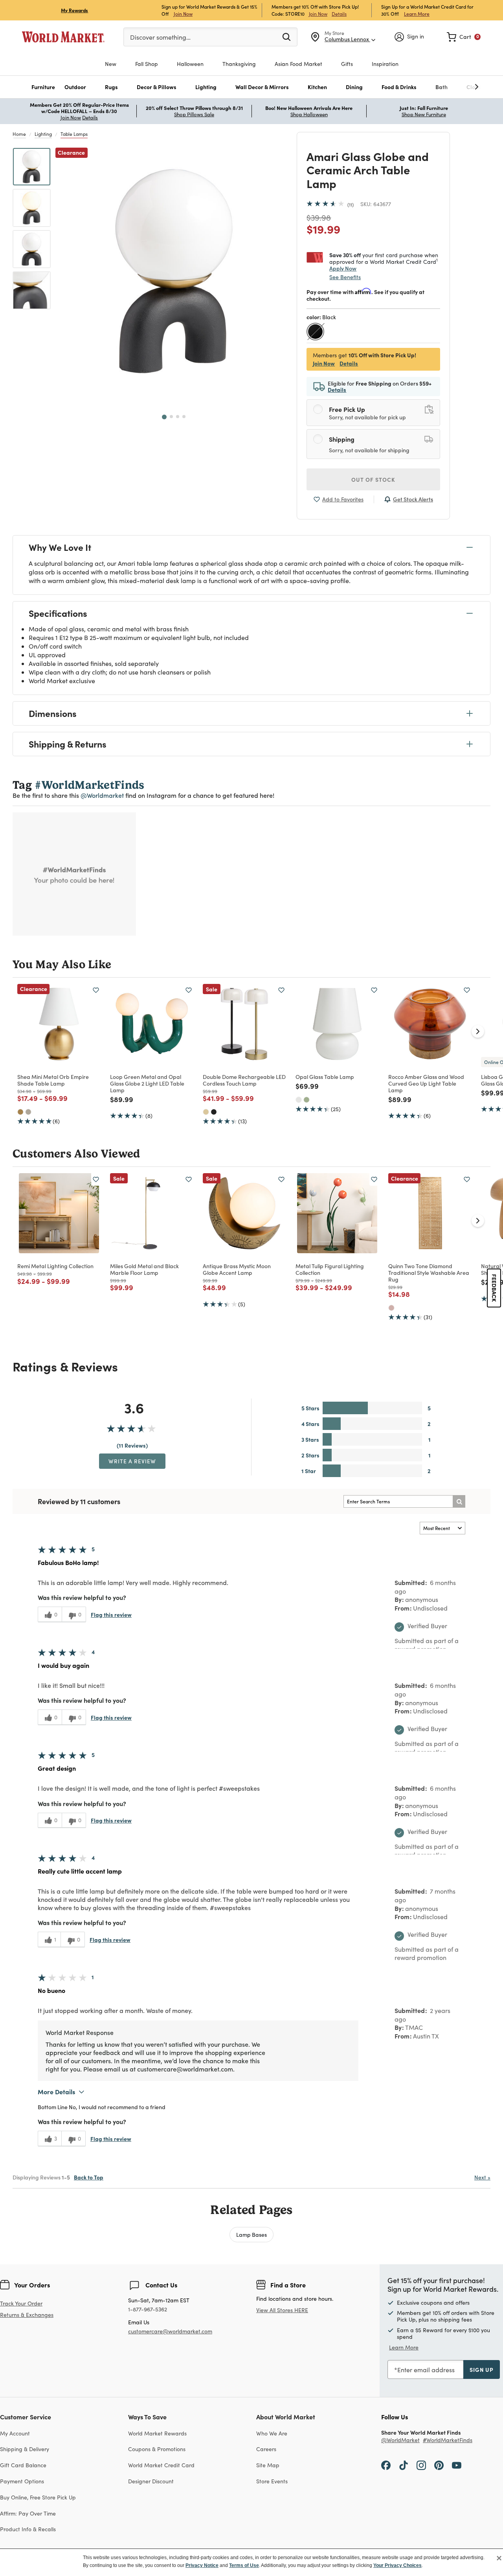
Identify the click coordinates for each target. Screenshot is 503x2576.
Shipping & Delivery (25, 2449)
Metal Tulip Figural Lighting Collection (330, 1269)
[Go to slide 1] (164, 417)
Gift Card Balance (23, 2465)
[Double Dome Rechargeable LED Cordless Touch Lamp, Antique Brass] (206, 1112)
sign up (482, 2369)
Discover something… (160, 37)
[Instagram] (421, 2465)
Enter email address (426, 2370)
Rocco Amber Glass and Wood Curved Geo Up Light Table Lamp (426, 1083)
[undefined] (452, 87)
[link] (464, 37)
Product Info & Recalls (28, 2529)
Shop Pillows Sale (194, 114)
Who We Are (272, 2433)
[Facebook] (386, 2465)
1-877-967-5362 (148, 2310)
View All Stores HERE (282, 2310)
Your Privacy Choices (397, 2565)
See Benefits (345, 277)
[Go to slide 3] (178, 417)
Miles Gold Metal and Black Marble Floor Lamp (144, 1269)
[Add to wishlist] (96, 990)
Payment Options (22, 2481)
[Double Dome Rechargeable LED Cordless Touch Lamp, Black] (214, 1112)
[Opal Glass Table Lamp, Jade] (307, 1100)
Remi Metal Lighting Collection (55, 1266)
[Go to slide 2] (171, 417)
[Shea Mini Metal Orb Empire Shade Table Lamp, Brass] (20, 1112)
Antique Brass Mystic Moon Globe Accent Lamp (237, 1269)
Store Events (272, 2481)
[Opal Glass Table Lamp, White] (299, 1100)
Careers (266, 2449)
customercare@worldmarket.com (170, 2331)
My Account (15, 2433)
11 (351, 205)
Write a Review (132, 1461)
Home (19, 134)
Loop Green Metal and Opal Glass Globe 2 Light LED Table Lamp (147, 1083)
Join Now (183, 14)
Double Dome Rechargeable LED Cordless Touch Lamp (244, 1080)
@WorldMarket (400, 2440)
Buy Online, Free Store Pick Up (38, 2497)
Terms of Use (244, 2565)
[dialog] (251, 2562)
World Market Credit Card (161, 2465)
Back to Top (89, 2177)
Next (482, 2177)
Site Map (268, 2465)
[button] (43, 87)
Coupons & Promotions (157, 2449)
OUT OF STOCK (373, 479)
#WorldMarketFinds (448, 2440)
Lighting (43, 134)
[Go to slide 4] (184, 417)
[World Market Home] (63, 37)
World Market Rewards (157, 2433)
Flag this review (111, 1614)
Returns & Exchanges (27, 2315)
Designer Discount (151, 2481)
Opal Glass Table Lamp (325, 1077)
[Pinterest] (439, 2465)
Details (339, 14)
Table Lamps (74, 134)
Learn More (417, 14)
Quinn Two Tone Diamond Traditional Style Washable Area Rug (429, 1272)
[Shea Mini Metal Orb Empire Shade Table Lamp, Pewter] (28, 1112)
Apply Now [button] (343, 268)
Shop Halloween (309, 114)
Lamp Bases (251, 2234)
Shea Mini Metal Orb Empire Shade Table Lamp (53, 1080)
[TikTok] (404, 2465)
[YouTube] (457, 2465)
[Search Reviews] (459, 1501)
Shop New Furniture (424, 114)
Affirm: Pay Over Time (28, 2513)
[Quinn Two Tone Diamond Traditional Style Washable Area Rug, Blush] (391, 1308)
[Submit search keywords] (286, 37)
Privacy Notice (202, 2565)
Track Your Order (21, 2303)
